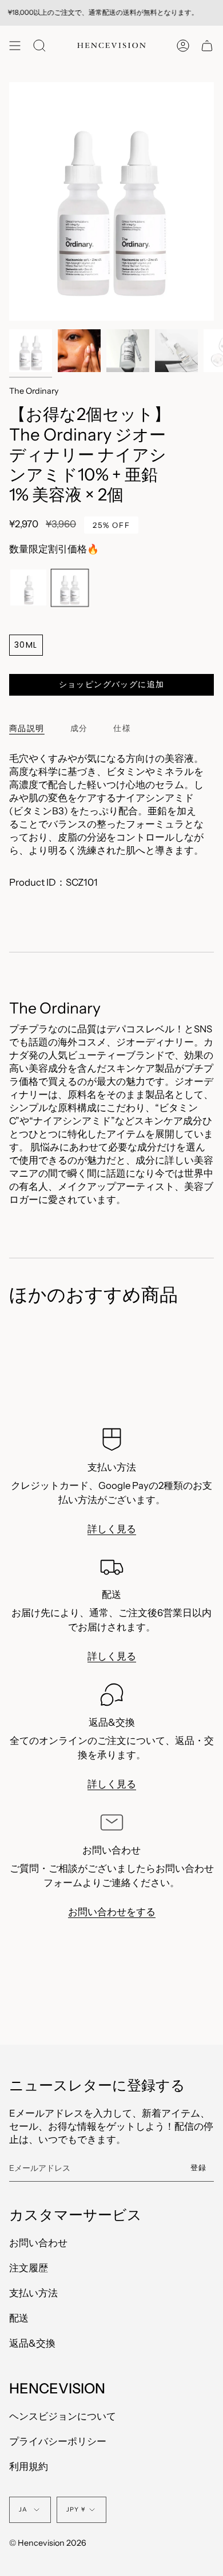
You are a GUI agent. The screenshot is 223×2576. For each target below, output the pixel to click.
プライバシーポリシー (58, 2441)
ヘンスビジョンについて (63, 2416)
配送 (19, 2318)
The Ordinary (34, 391)
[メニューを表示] (15, 45)
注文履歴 (29, 2268)
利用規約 (29, 2466)
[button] (39, 45)
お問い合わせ (38, 2243)
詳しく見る (112, 1528)
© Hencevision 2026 (48, 2543)
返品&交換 (32, 2343)
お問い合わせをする (112, 1912)
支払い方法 (33, 2293)
